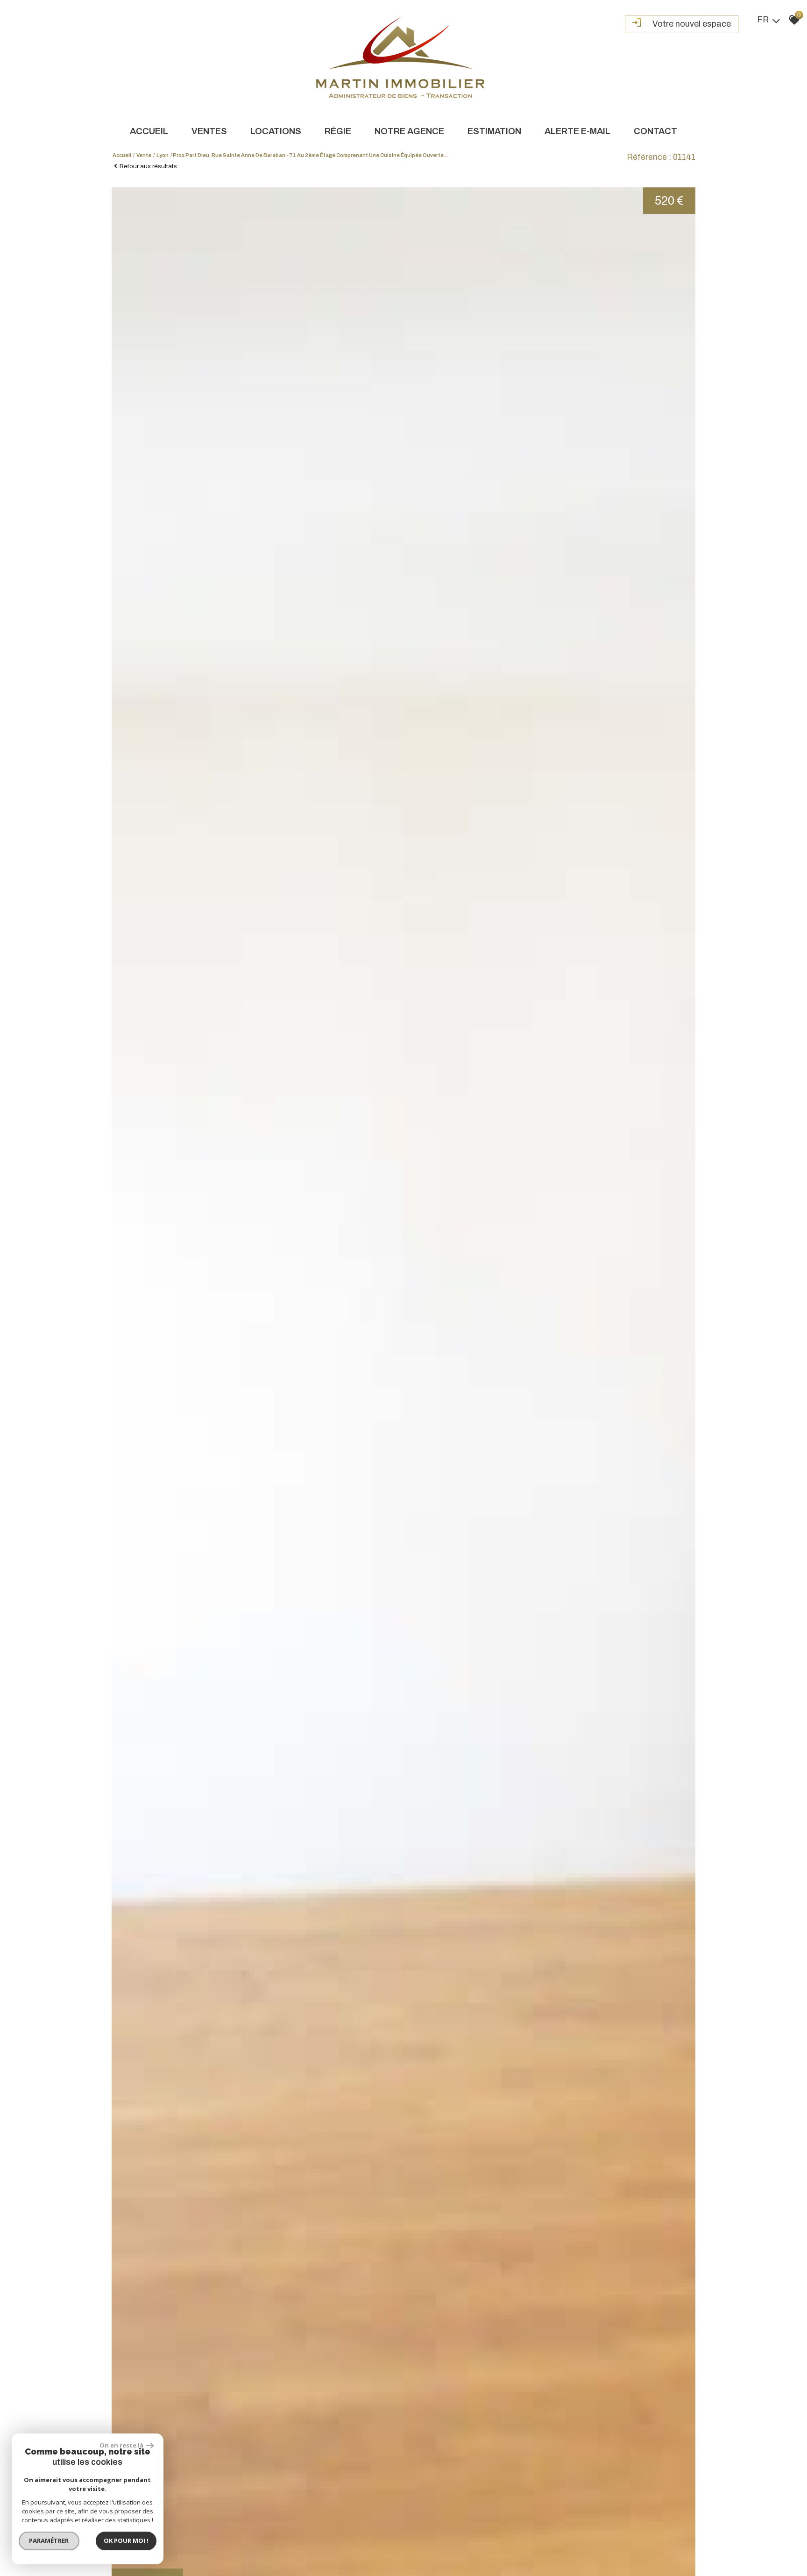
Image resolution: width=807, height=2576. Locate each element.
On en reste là (122, 2445)
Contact (655, 131)
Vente (144, 155)
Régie (338, 131)
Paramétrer (49, 2540)
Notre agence (409, 131)
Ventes (209, 131)
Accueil (149, 131)
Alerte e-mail (577, 131)
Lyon (163, 155)
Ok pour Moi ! (126, 2540)
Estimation (494, 131)
